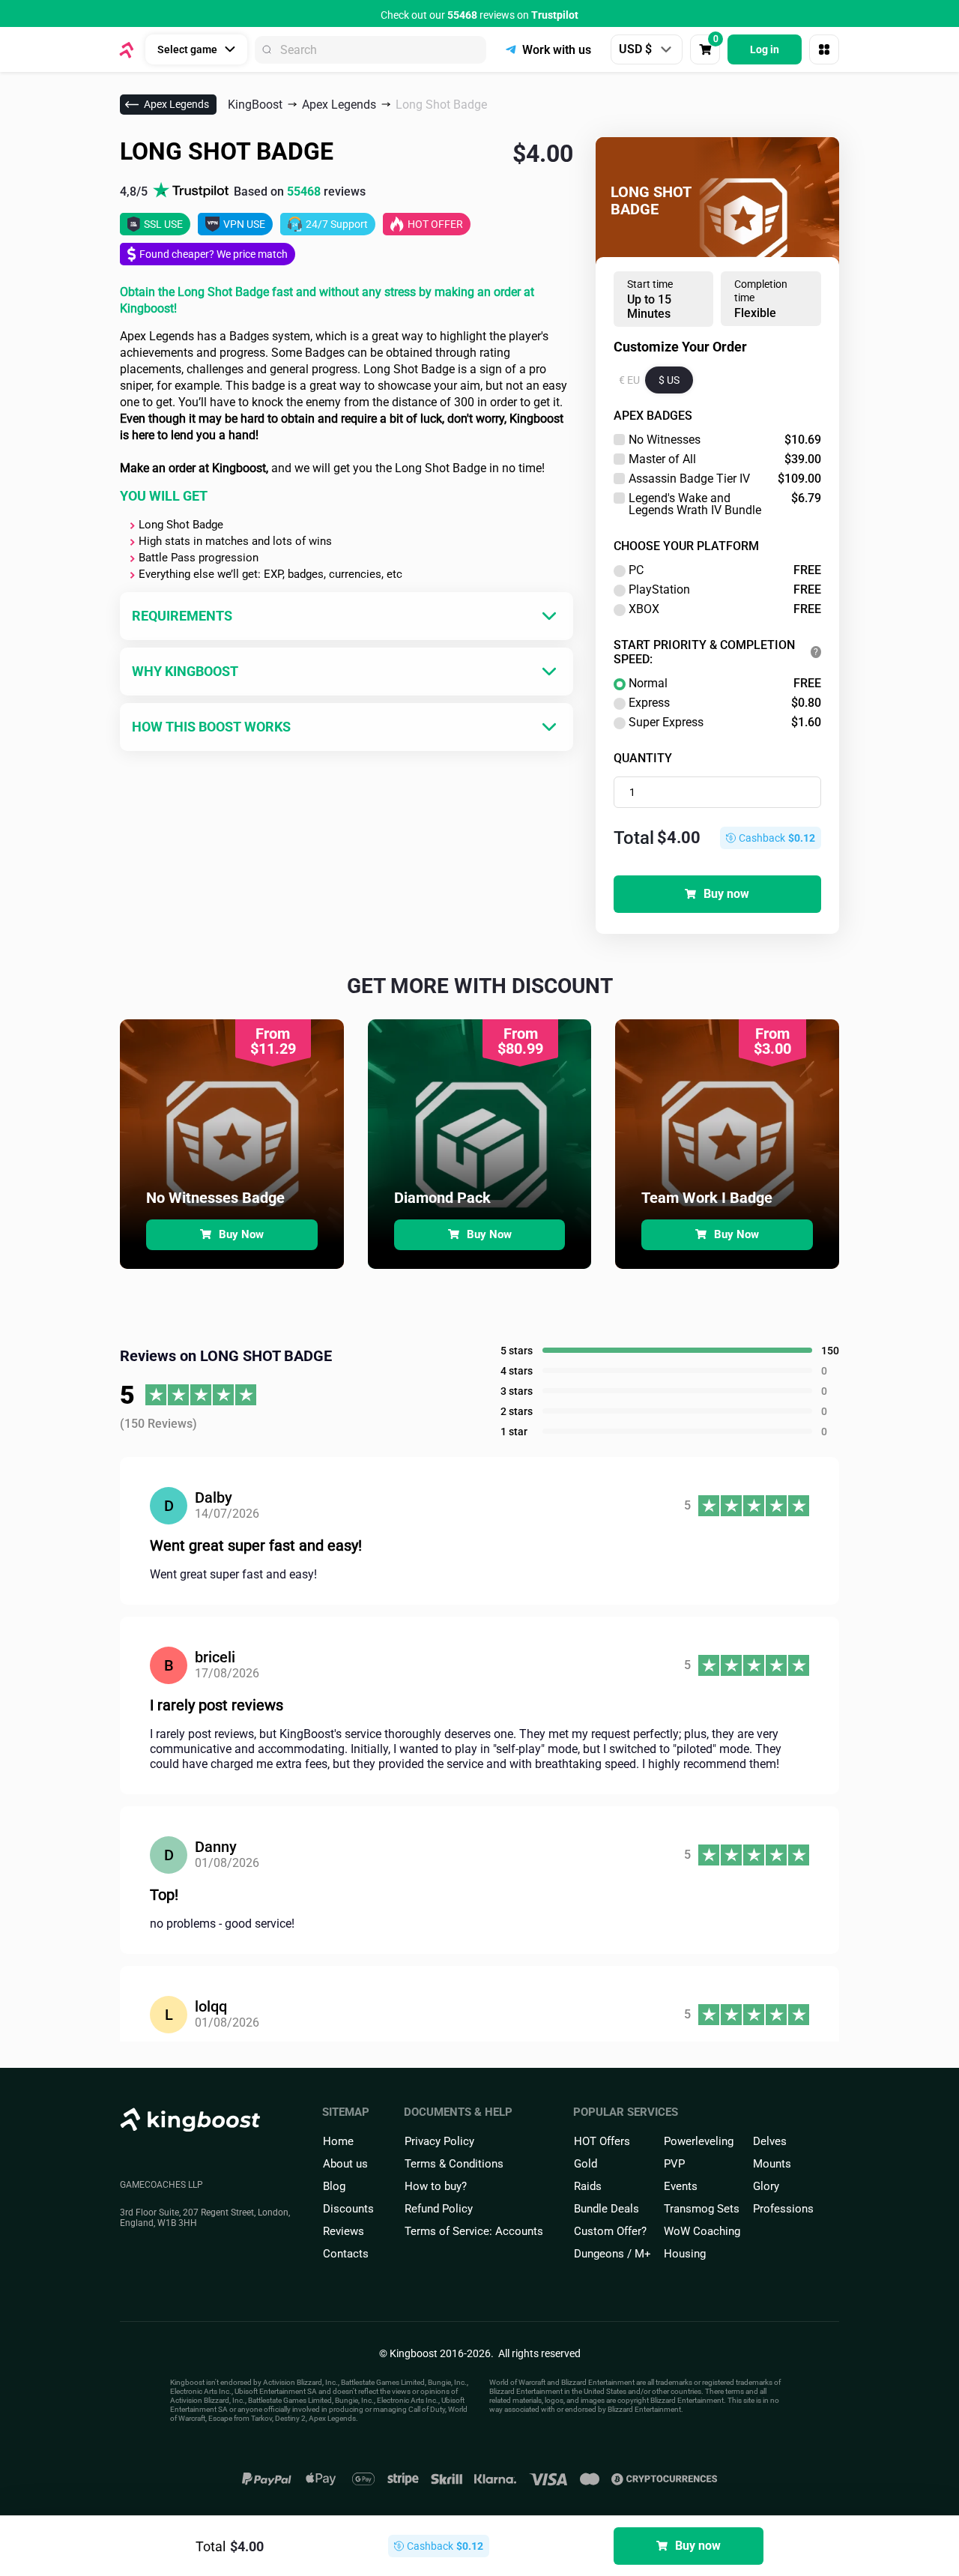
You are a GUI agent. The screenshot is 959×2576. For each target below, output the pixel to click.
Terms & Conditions (454, 2164)
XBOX (725, 609)
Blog (334, 2186)
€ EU (629, 380)
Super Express (725, 723)
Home (338, 2141)
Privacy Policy (439, 2141)
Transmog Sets (702, 2209)
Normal (725, 684)
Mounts (772, 2164)
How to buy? (436, 2186)
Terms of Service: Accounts (474, 2231)
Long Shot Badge (441, 105)
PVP (674, 2164)
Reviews (344, 2231)
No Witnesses (725, 440)
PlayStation (725, 590)
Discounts (348, 2209)
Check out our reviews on (479, 15)
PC (725, 570)
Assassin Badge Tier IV (725, 479)
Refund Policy (439, 2209)
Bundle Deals (606, 2209)
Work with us (557, 50)
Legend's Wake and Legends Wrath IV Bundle (725, 504)
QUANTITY (643, 758)
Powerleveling (699, 2141)
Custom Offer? (610, 2231)
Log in (765, 49)
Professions (783, 2209)
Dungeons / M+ (612, 2254)
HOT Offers (602, 2141)
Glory (766, 2186)
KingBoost (255, 105)
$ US (669, 380)
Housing (685, 2254)
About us (345, 2164)
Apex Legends (176, 104)
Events (681, 2186)
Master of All (725, 459)
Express (725, 703)
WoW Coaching (702, 2231)
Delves (770, 2141)
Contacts (346, 2254)
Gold (586, 2164)
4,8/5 (243, 191)
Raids (588, 2186)
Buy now (726, 894)
